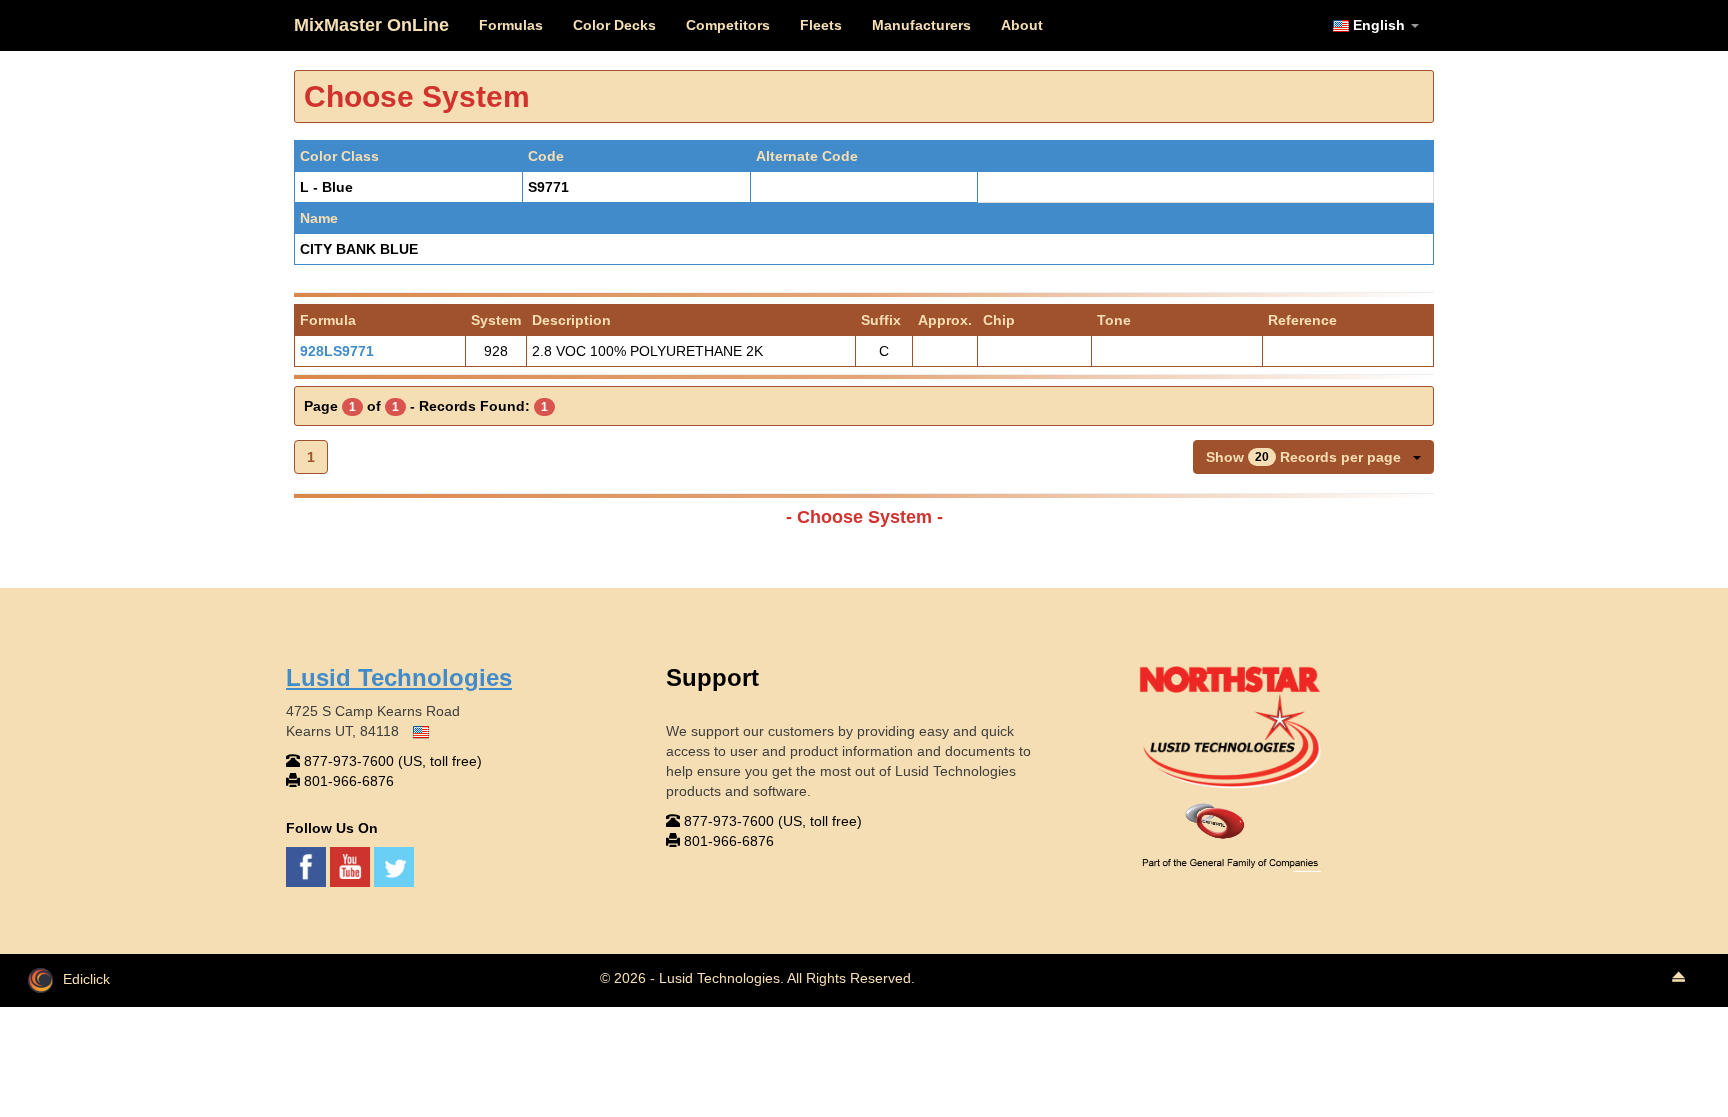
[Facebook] (308, 865)
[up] (1678, 978)
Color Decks (614, 25)
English (1379, 25)
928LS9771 (337, 351)
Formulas (511, 25)
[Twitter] (394, 865)
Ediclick (86, 979)
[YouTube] (352, 865)
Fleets (821, 25)
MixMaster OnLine (371, 25)
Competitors (728, 25)
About (1022, 25)
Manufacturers (921, 25)
